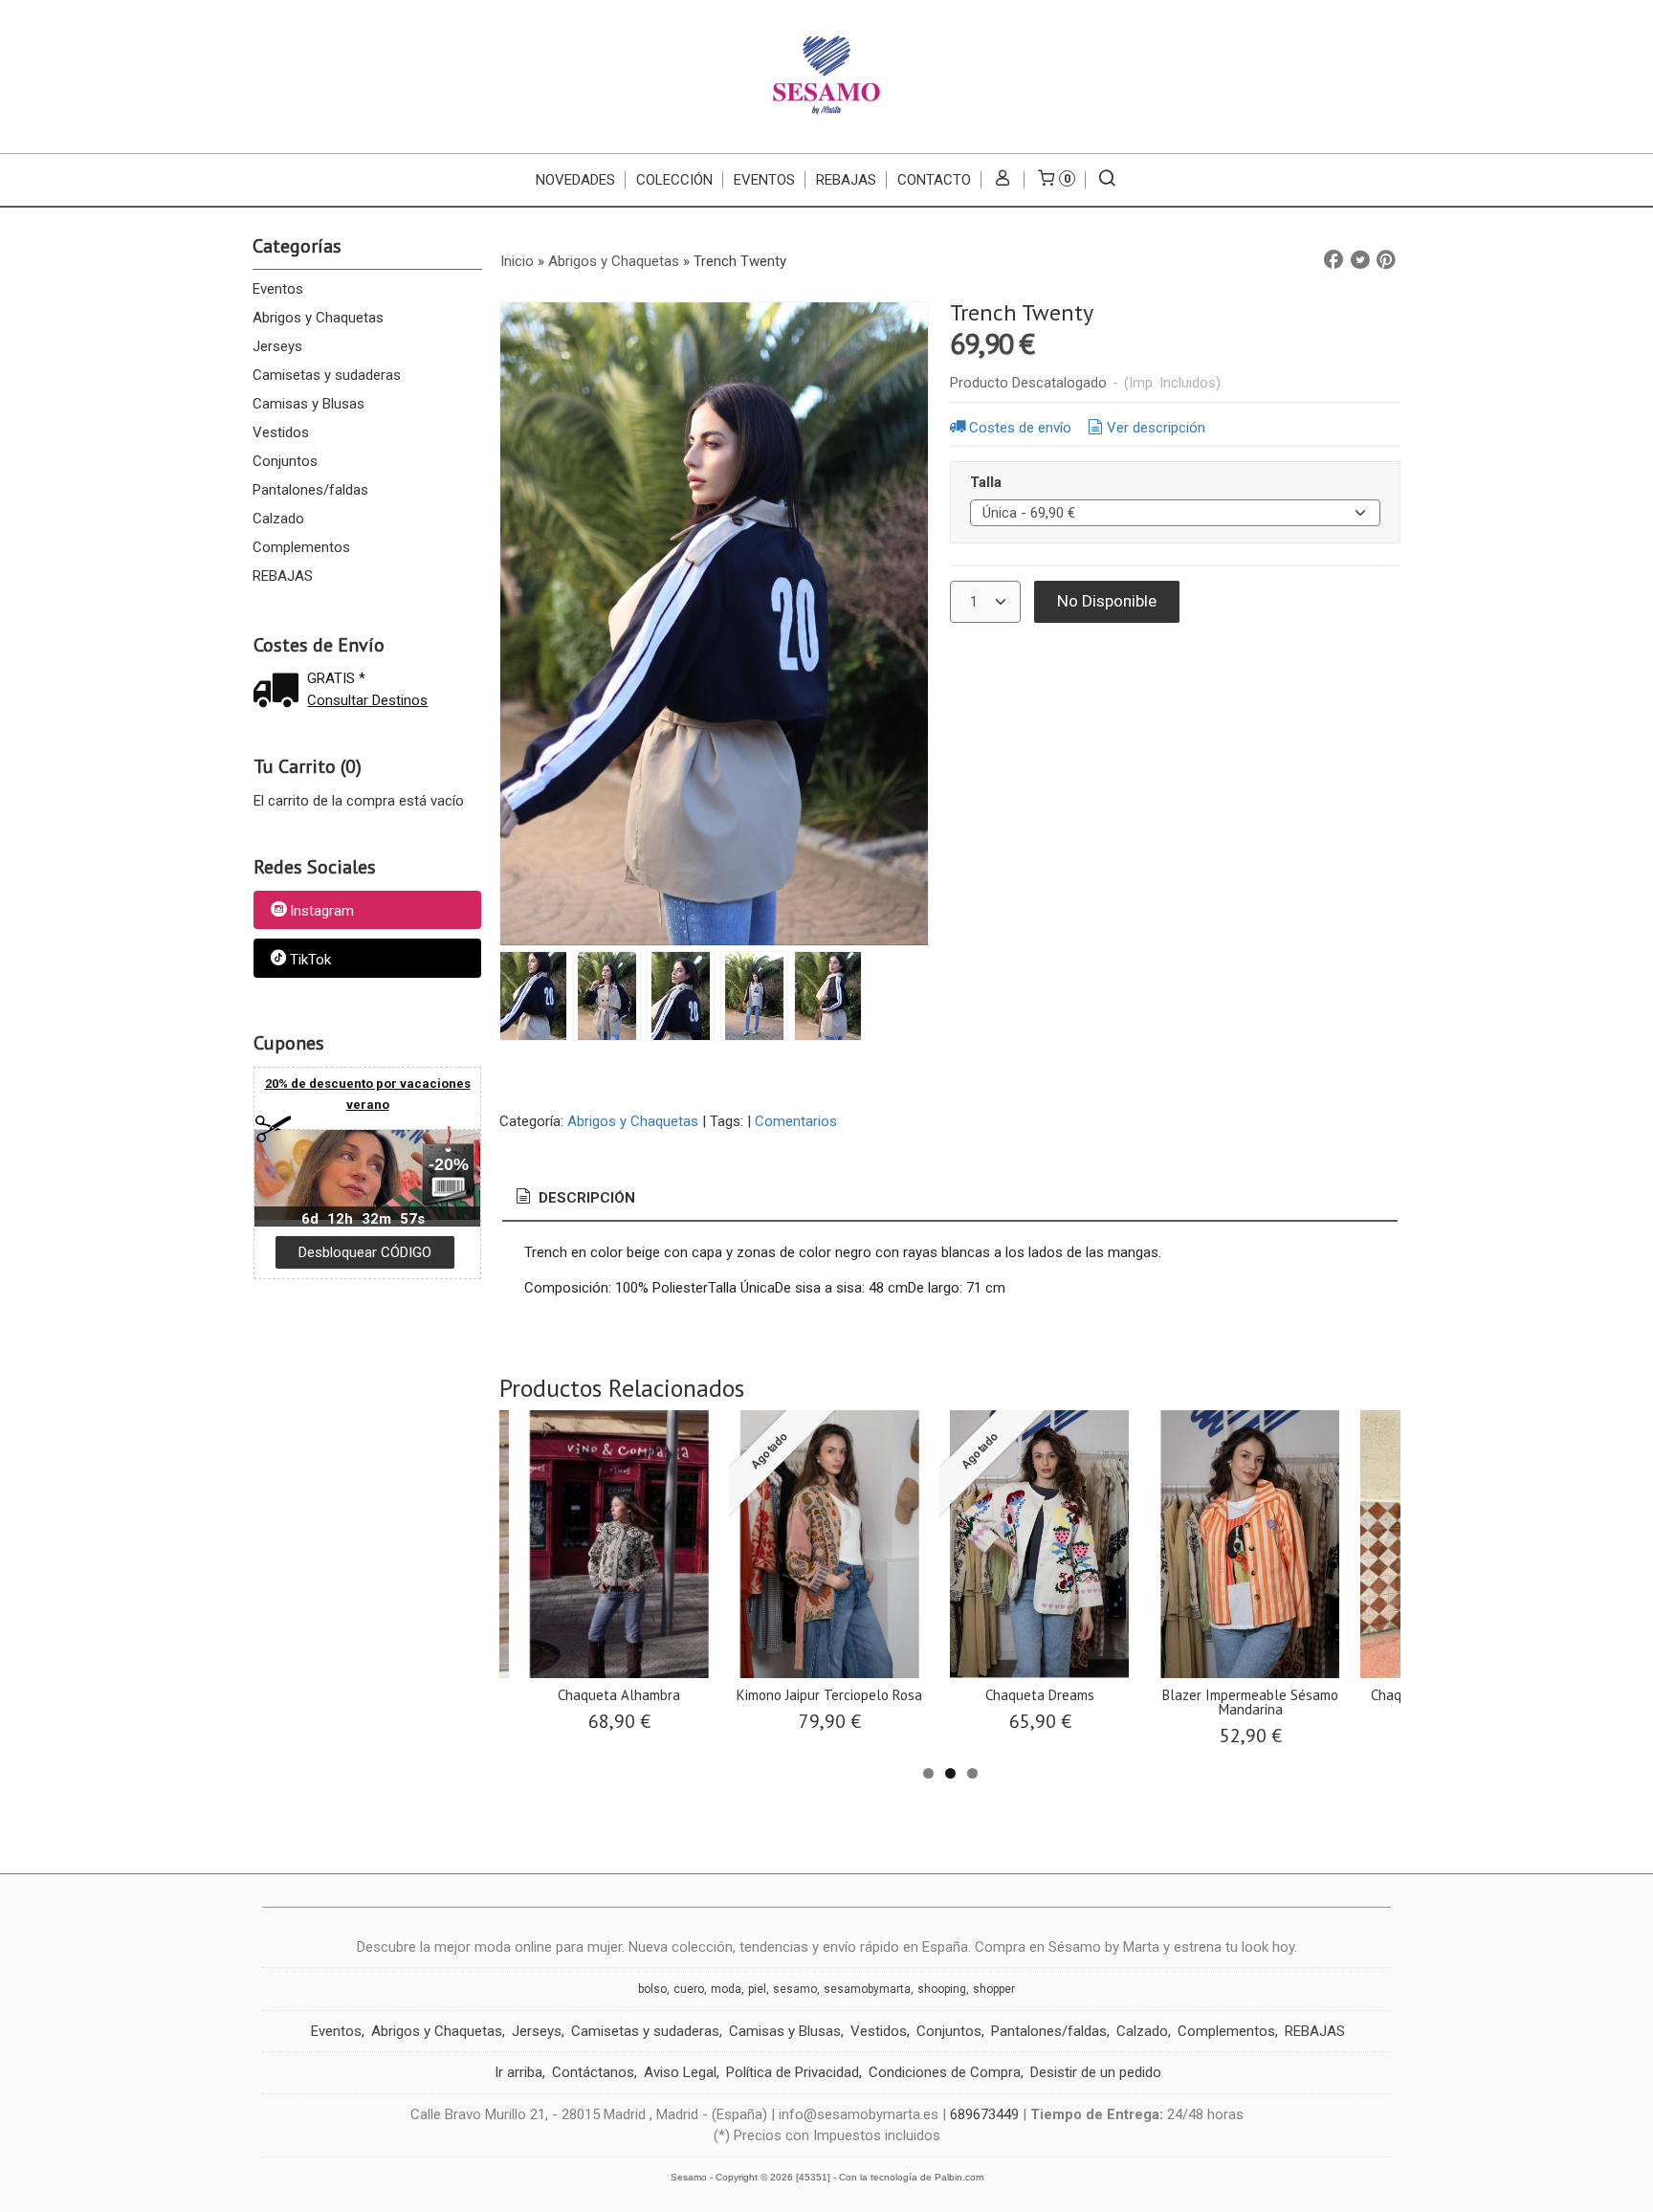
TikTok (310, 960)
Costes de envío (1020, 428)
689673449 (984, 2114)
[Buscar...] (1107, 180)
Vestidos (281, 432)
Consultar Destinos (367, 700)
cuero (689, 1989)
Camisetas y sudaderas (327, 375)
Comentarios (796, 1121)
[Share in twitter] (1360, 260)
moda (726, 1989)
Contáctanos (593, 2072)
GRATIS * (336, 678)
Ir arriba (518, 2072)
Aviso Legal (680, 2072)
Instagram (322, 911)
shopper (994, 1989)
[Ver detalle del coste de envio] (280, 692)
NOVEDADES (575, 180)
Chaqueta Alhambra (619, 1695)
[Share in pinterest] (1386, 260)
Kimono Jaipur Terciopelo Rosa (829, 1695)
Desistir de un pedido (1096, 2072)
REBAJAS (846, 180)
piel (757, 1989)
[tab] (574, 1198)
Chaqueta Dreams (1040, 1695)
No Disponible (1107, 601)
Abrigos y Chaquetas (318, 318)
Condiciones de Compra (945, 2072)
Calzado (278, 519)
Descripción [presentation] (585, 1198)
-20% (449, 1164)
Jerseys (277, 346)
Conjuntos (285, 461)
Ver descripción (1156, 428)
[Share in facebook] (1333, 260)
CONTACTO (934, 180)
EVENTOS (764, 180)
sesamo (795, 1989)
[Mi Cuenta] (1003, 180)
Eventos (278, 289)
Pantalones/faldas (310, 490)
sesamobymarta (867, 1989)
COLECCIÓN (674, 180)
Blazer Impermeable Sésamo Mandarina (1250, 1702)
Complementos (301, 547)
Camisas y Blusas (309, 404)
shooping (942, 1989)
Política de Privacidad (793, 2072)
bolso (652, 1989)
